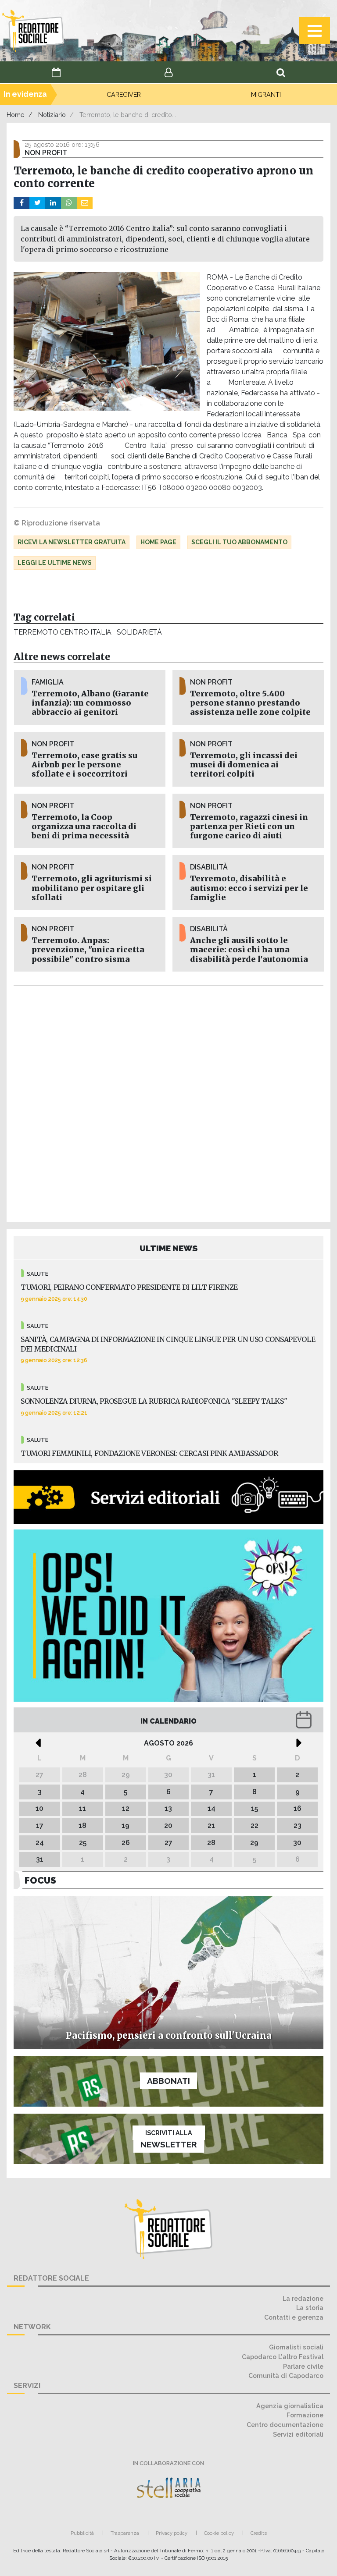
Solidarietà (139, 632)
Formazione (305, 2415)
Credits (259, 2533)
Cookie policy (219, 2533)
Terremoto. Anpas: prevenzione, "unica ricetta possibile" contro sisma (88, 950)
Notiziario (52, 115)
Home (16, 115)
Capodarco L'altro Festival (283, 2357)
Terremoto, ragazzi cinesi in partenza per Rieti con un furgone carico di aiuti (249, 827)
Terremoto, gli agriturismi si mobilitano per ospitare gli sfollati (92, 888)
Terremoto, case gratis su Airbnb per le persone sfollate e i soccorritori (84, 765)
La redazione (303, 2298)
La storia (310, 2308)
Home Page (158, 542)
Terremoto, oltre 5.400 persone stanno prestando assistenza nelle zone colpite (250, 703)
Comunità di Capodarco (286, 2376)
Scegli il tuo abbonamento (239, 542)
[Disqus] (168, 1103)
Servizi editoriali (298, 2434)
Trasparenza (125, 2533)
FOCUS (40, 1880)
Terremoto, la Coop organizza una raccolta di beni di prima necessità (84, 827)
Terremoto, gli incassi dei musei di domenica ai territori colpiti (244, 765)
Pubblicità (82, 2533)
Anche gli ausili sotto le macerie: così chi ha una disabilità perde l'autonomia (249, 950)
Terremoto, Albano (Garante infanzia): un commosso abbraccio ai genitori (90, 703)
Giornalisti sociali (296, 2347)
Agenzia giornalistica (290, 2406)
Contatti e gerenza (294, 2317)
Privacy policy (172, 2533)
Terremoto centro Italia (63, 632)
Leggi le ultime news (55, 563)
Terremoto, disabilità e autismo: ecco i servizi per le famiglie (249, 888)
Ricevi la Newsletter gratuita (72, 542)
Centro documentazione (285, 2425)
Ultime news (169, 1248)
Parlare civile (303, 2366)
